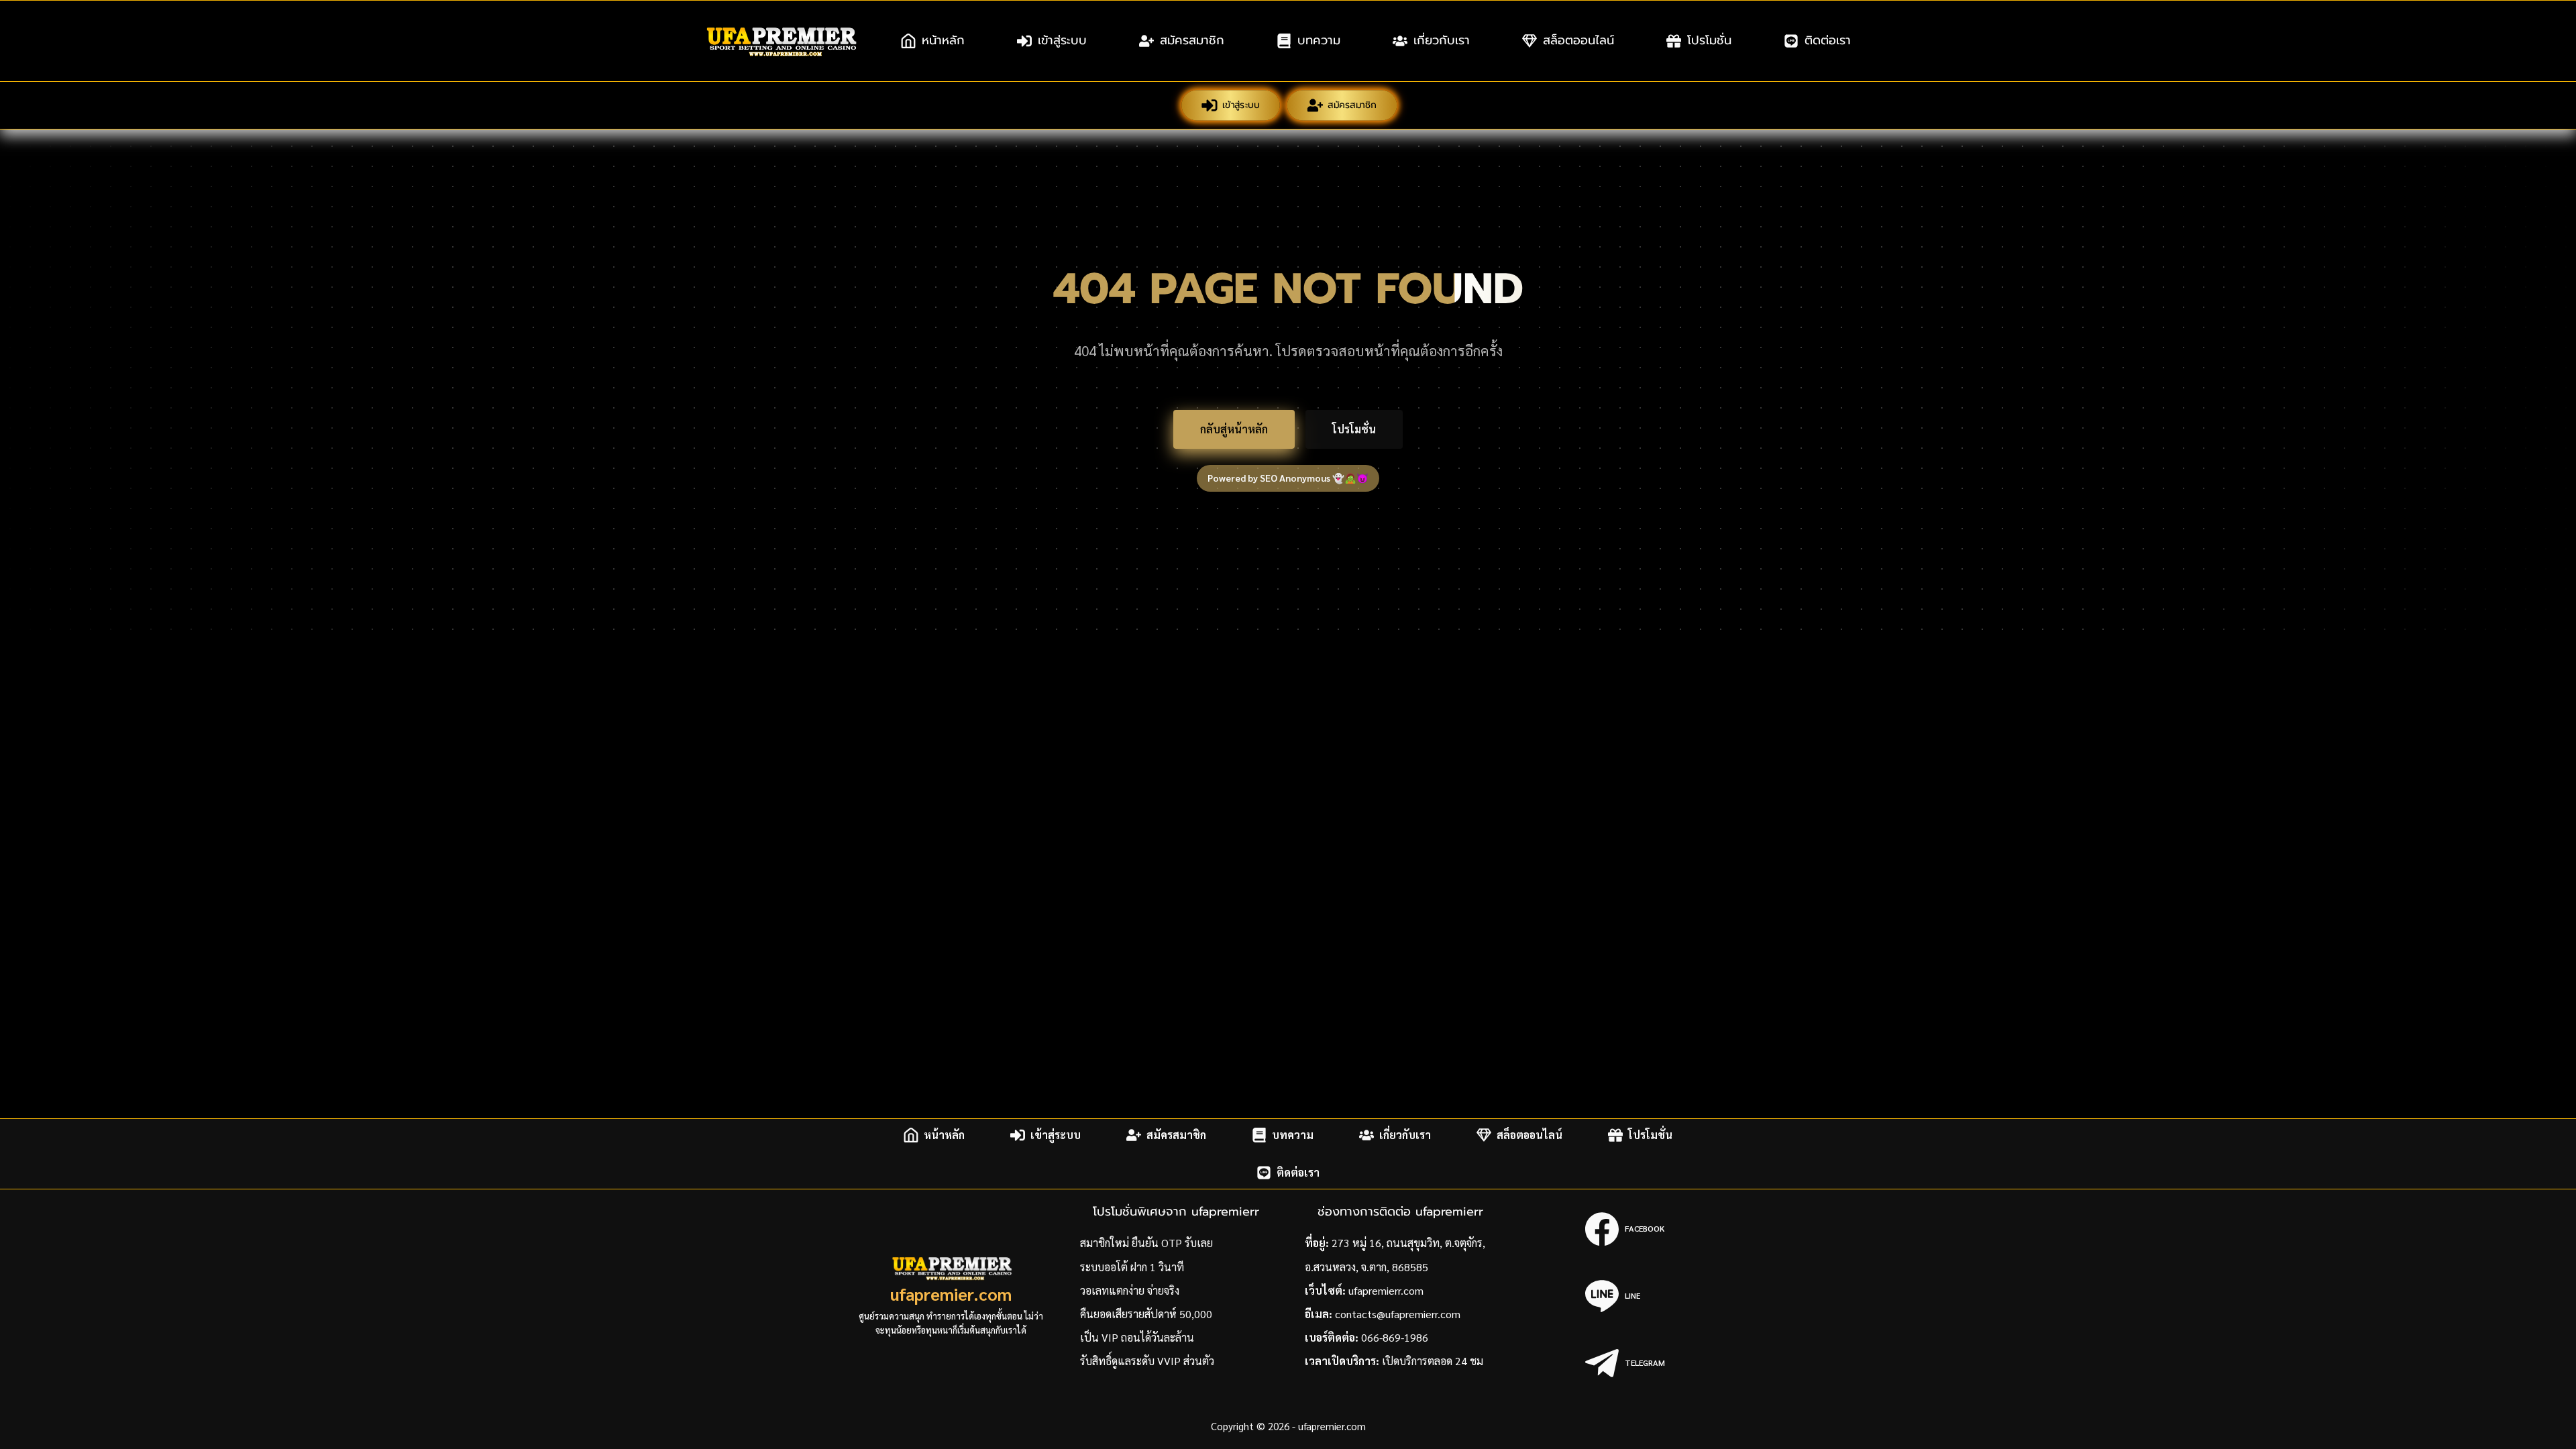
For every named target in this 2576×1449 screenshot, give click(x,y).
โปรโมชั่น (1709, 40)
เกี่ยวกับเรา (1442, 40)
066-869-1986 (1395, 1337)
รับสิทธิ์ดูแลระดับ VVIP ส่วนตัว (1147, 1361)
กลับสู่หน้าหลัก (1234, 429)
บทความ (1319, 40)
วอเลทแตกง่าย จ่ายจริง (1130, 1290)
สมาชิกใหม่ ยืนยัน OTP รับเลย (1146, 1243)
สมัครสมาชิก (1192, 40)
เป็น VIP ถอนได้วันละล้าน (1137, 1337)
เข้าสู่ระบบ (1062, 40)
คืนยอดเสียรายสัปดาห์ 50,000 (1146, 1314)
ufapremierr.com (1386, 1290)
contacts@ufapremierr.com (1398, 1314)
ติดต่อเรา (1828, 40)
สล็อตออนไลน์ (1578, 40)
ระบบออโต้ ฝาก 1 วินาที (1132, 1267)
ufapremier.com (951, 1294)
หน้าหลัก (943, 40)
